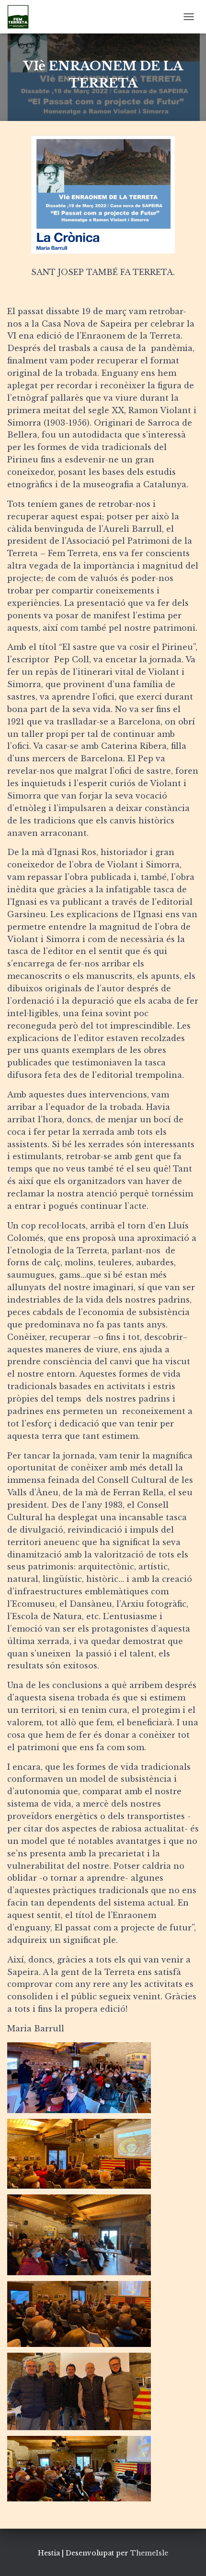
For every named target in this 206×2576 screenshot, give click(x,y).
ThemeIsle (149, 2553)
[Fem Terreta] (22, 17)
